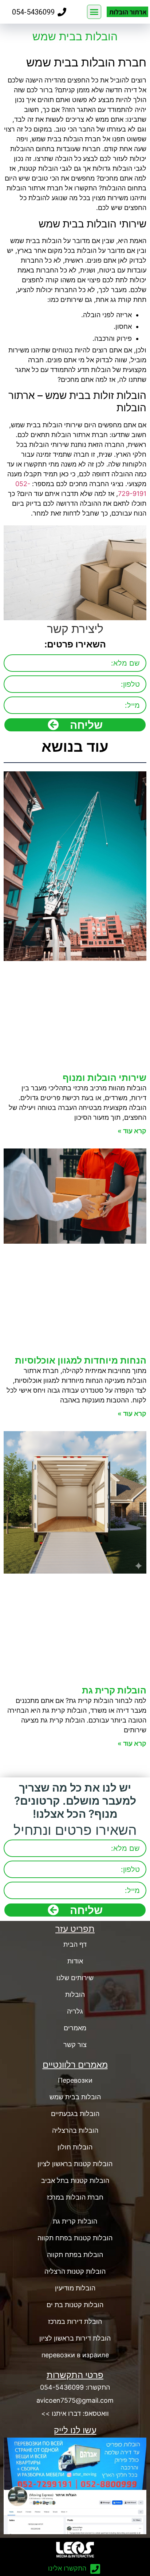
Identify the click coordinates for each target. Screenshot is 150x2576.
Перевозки (75, 2080)
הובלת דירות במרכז (75, 2321)
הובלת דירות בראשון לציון (75, 2338)
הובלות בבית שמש (75, 2097)
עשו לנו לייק (75, 2430)
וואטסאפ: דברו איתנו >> (75, 2413)
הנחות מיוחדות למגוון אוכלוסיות (81, 1360)
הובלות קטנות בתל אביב (75, 2181)
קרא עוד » (132, 1131)
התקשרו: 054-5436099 (75, 2387)
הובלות (75, 1994)
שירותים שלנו (75, 1978)
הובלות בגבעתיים (75, 2114)
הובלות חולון (75, 2147)
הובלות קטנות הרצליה (75, 2271)
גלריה (75, 2011)
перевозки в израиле (75, 2355)
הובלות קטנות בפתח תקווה (75, 2238)
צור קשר (75, 2045)
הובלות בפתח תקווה (75, 2255)
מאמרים (75, 2028)
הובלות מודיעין (75, 2288)
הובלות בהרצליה (75, 2130)
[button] (94, 12)
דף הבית (75, 1944)
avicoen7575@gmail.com (75, 2400)
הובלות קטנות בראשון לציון (75, 2164)
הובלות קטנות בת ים (75, 2305)
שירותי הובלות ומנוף (104, 1078)
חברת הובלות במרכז (75, 2197)
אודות (75, 1961)
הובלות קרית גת (114, 1690)
